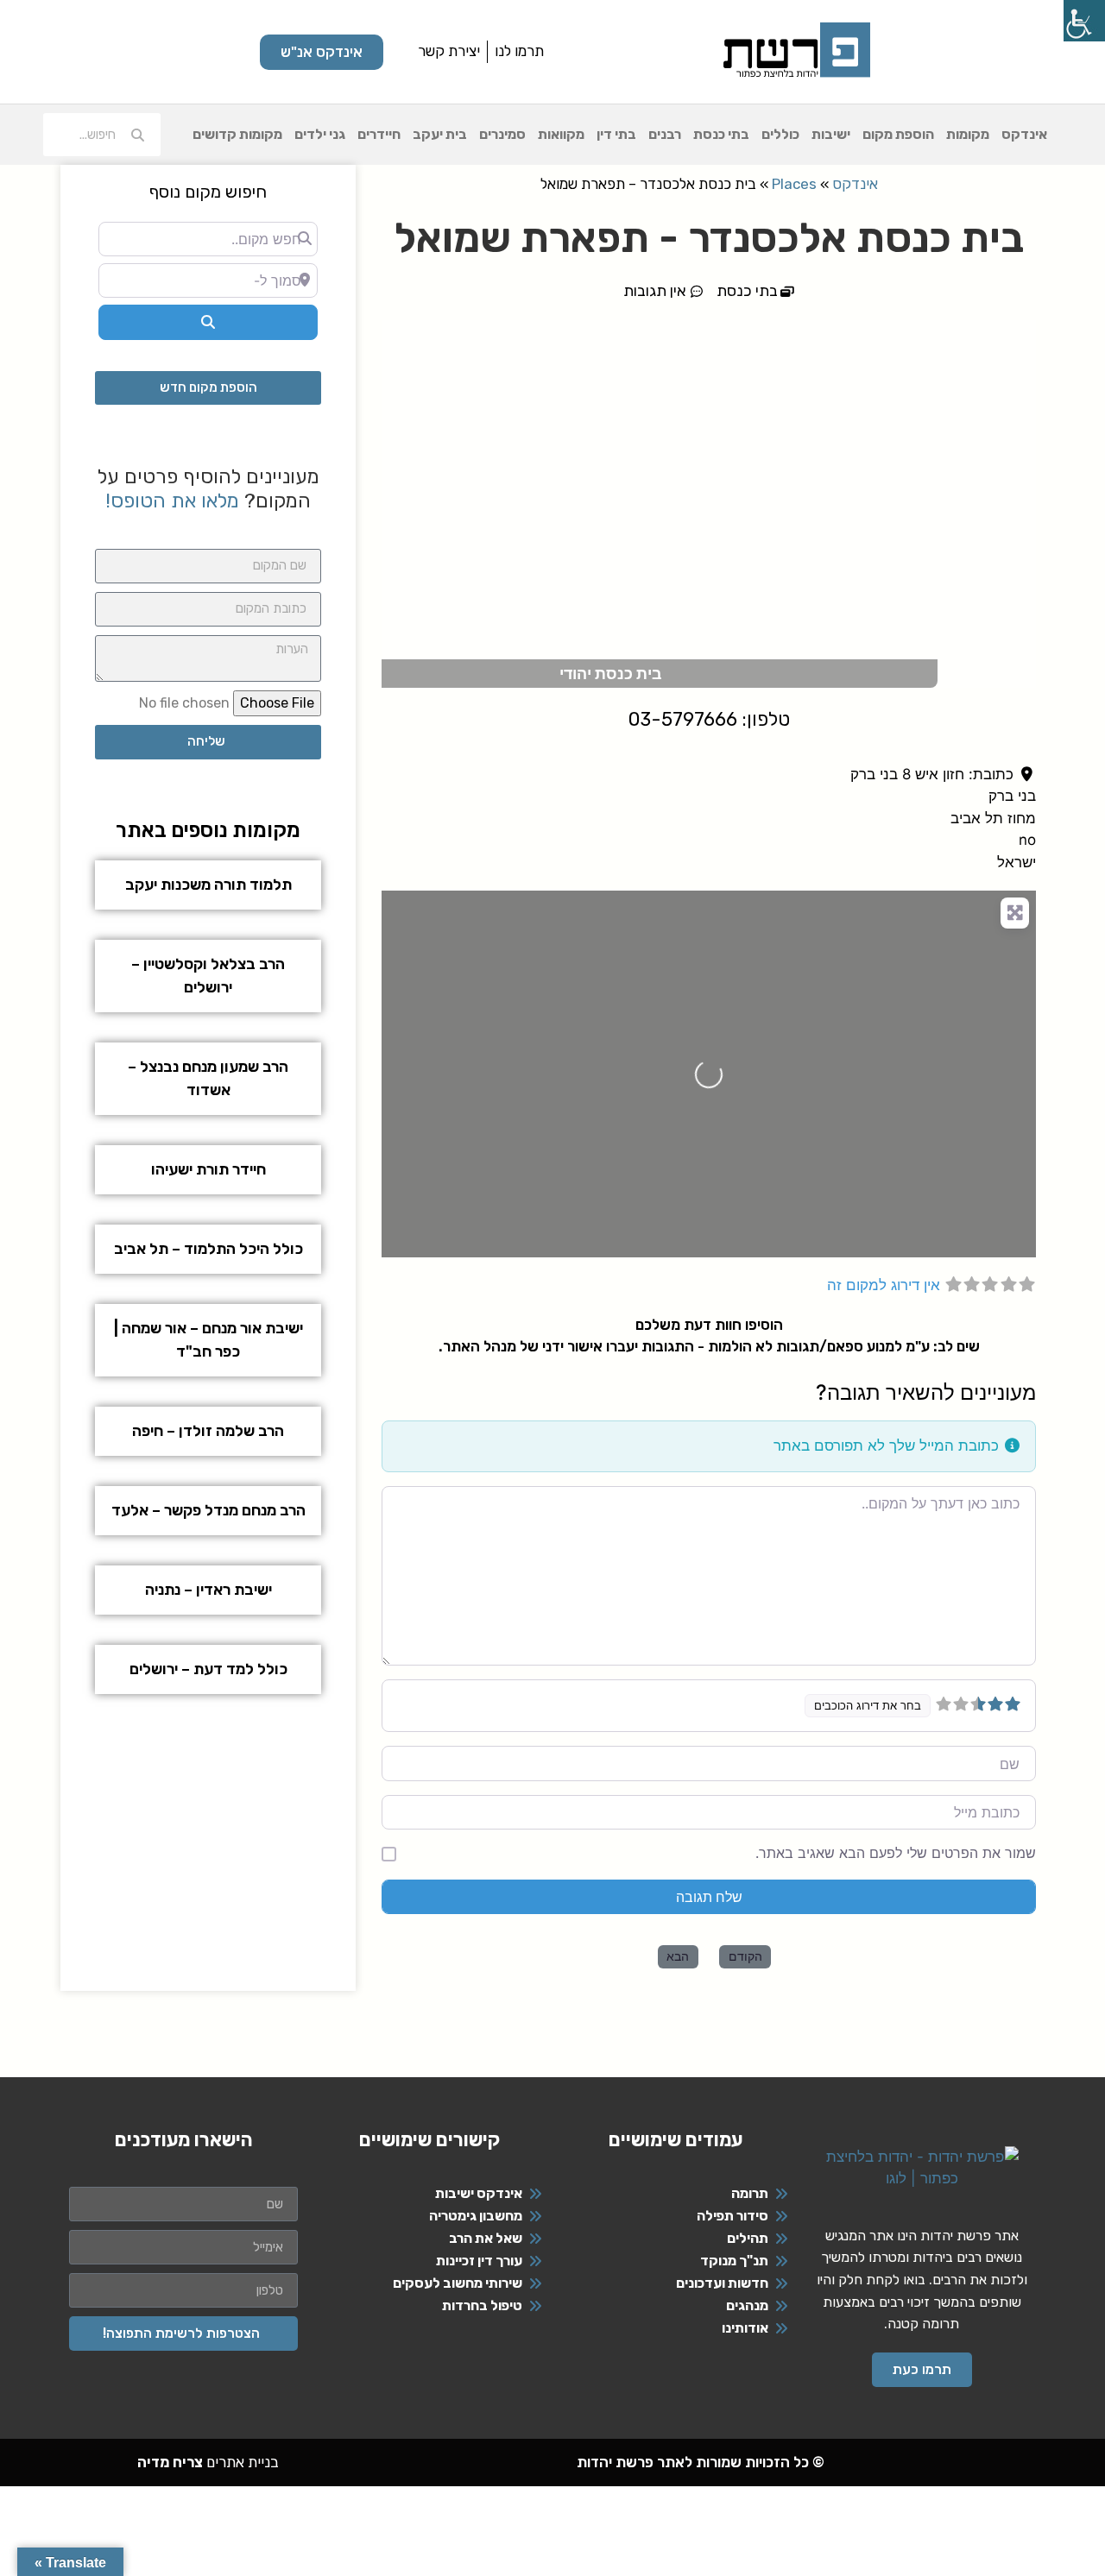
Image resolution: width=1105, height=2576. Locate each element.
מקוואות (561, 134)
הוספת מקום (898, 134)
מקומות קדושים (237, 134)
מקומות (968, 134)
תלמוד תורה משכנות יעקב (208, 885)
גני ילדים (320, 134)
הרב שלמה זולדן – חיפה (208, 1431)
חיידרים (379, 134)
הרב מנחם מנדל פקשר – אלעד (208, 1510)
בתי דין (616, 134)
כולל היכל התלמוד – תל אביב (208, 1249)
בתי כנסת (721, 134)
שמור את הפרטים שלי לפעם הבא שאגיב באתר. (896, 1853)
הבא (678, 1956)
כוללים (780, 134)
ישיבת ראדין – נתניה (208, 1590)
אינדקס (1024, 134)
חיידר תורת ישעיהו (208, 1169)
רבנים (665, 134)
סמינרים (502, 134)
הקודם (745, 1956)
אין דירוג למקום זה (884, 1285)
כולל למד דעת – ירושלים (208, 1669)
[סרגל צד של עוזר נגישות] (1084, 21)
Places (794, 184)
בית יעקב (440, 134)
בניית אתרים (208, 2462)
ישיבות (831, 134)
